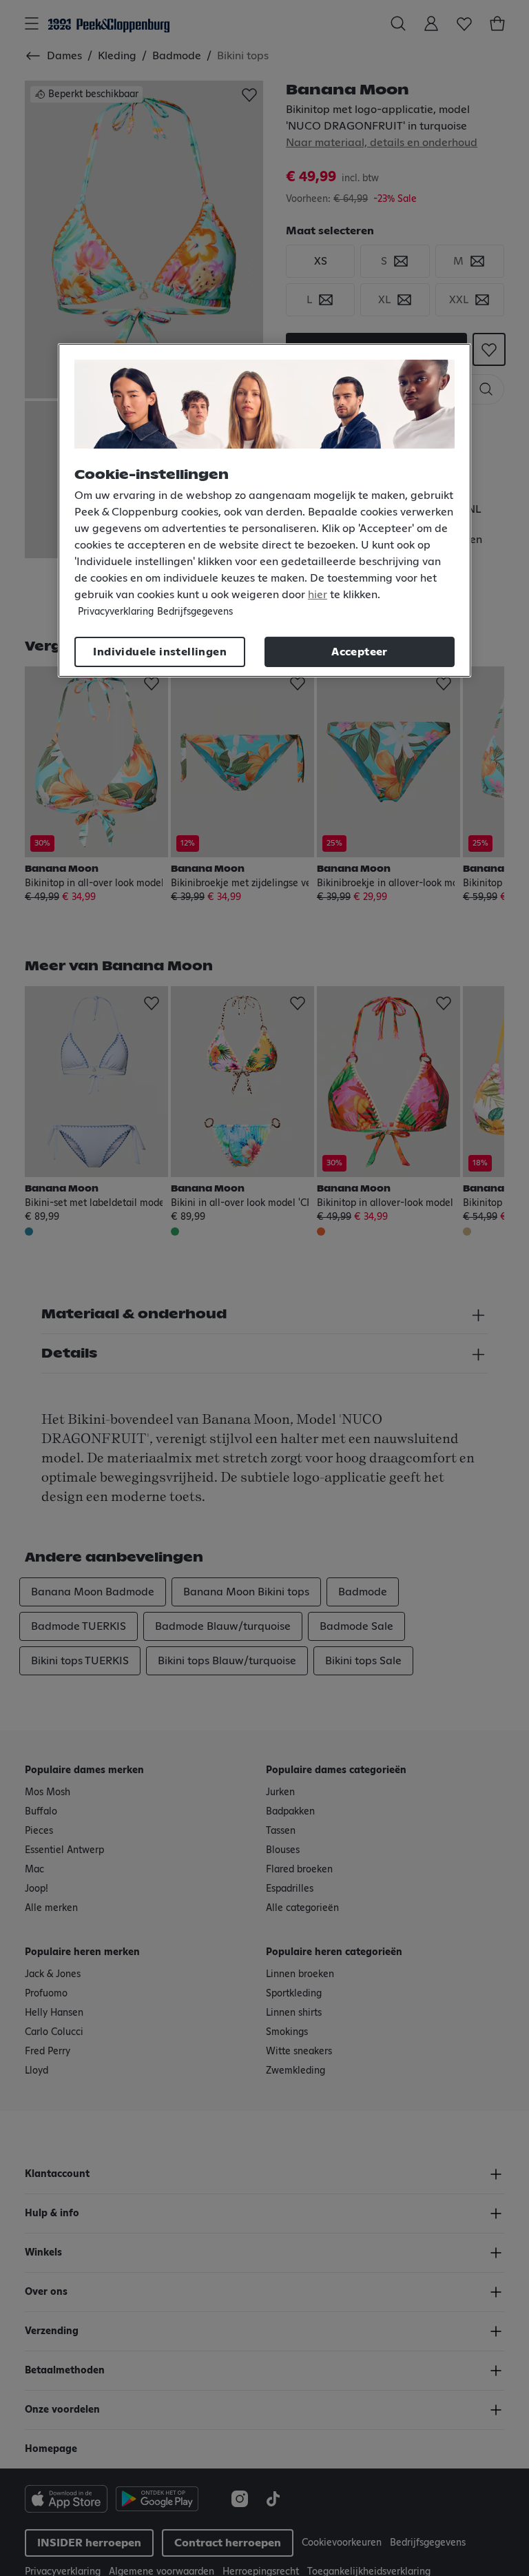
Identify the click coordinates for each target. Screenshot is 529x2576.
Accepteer (360, 652)
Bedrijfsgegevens (195, 612)
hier (318, 595)
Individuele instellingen (160, 652)
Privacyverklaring (116, 612)
